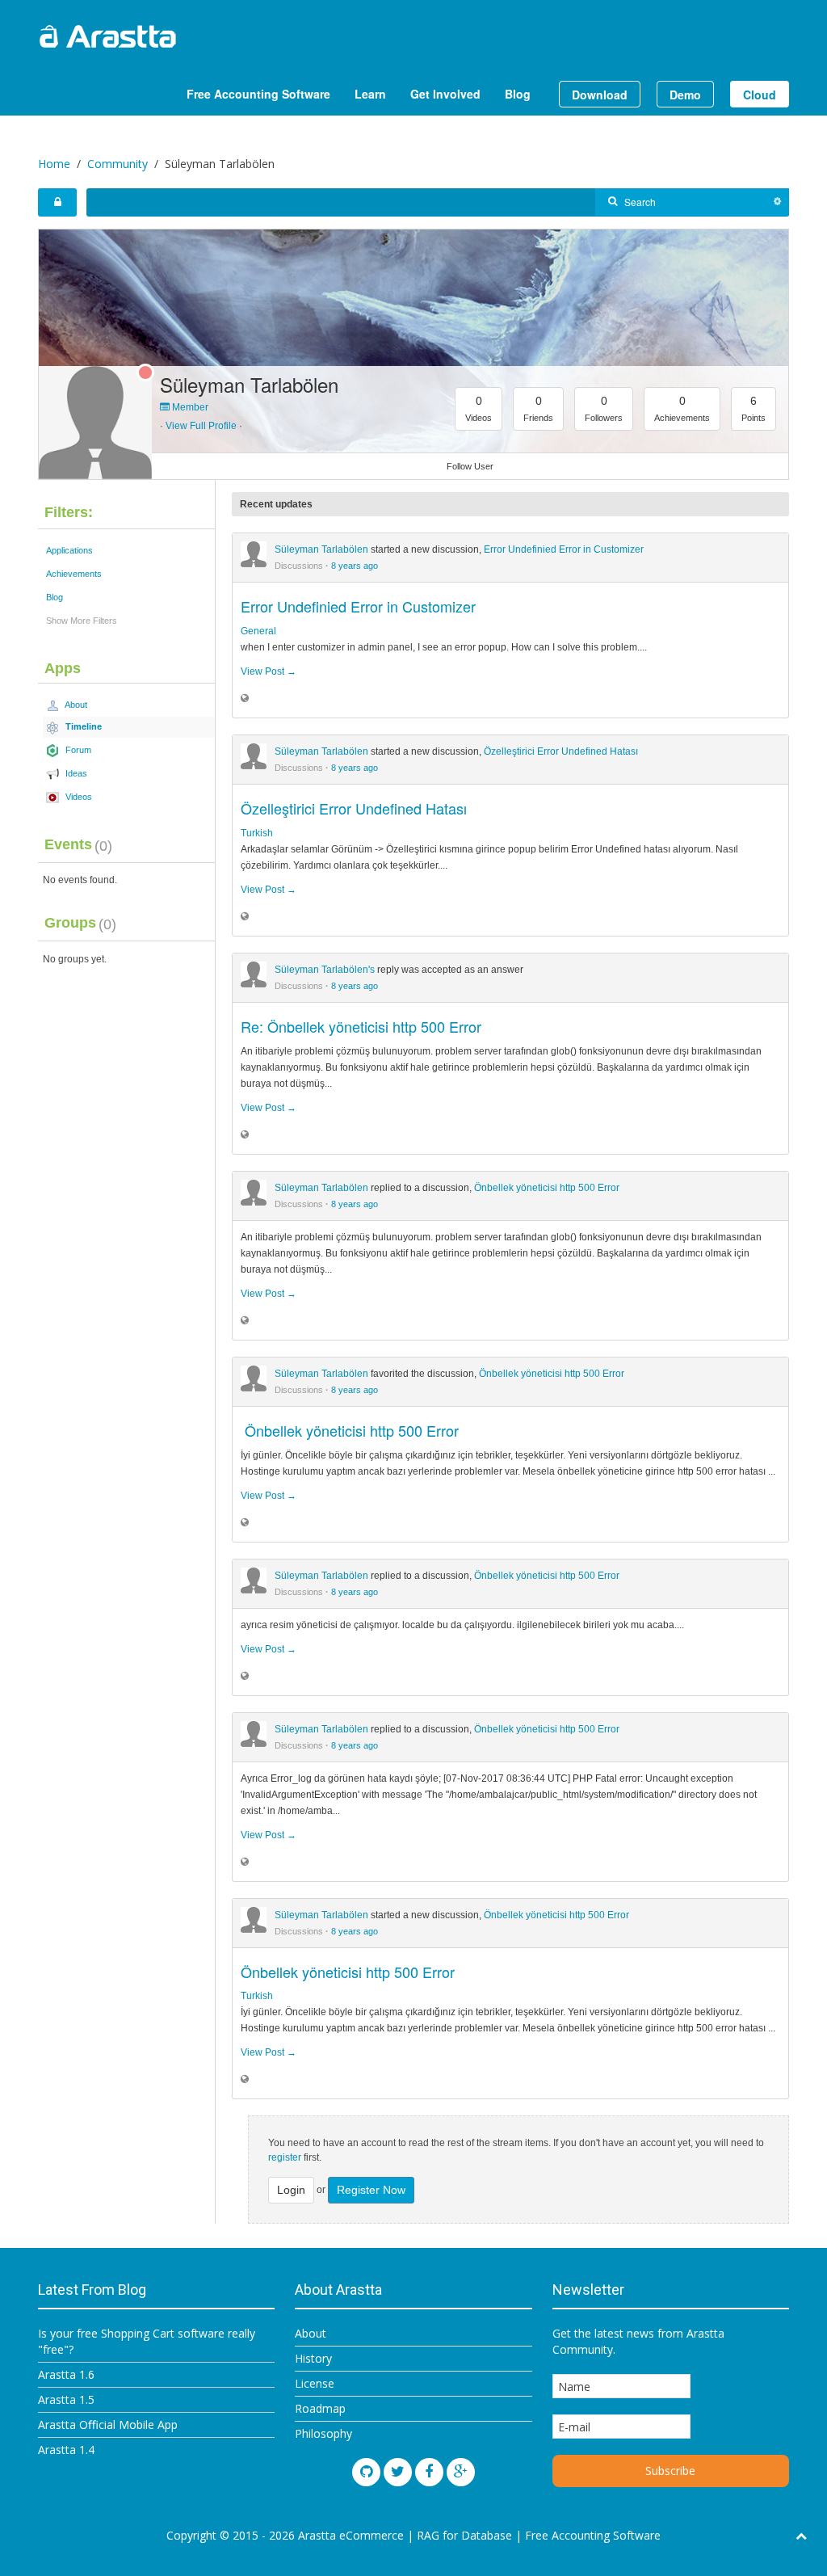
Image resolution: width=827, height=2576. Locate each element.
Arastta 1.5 (66, 2399)
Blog (518, 94)
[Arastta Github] (366, 2472)
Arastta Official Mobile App (108, 2424)
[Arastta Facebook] (429, 2472)
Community (118, 164)
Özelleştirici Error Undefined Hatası (561, 751)
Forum (77, 750)
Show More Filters (82, 621)
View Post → (269, 671)
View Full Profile (201, 426)
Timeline (82, 726)
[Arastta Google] (461, 2472)
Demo (685, 95)
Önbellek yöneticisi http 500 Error (547, 1188)
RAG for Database (464, 2535)
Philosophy (323, 2433)
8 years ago (355, 566)
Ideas (75, 773)
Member (189, 407)
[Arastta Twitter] (398, 2472)
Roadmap (320, 2408)
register (285, 2157)
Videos (78, 797)
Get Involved (445, 94)
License (315, 2383)
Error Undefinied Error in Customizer (564, 549)
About (75, 705)
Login (291, 2190)
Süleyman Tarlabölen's (325, 970)
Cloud (760, 95)
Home (54, 164)
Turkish (257, 833)
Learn (370, 94)
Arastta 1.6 (66, 2374)
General (258, 631)
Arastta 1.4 (66, 2450)
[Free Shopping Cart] (147, 36)
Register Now (371, 2190)
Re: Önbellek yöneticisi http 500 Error (361, 1026)
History (313, 2358)
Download (600, 95)
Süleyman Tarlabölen (249, 384)
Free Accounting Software (258, 94)
